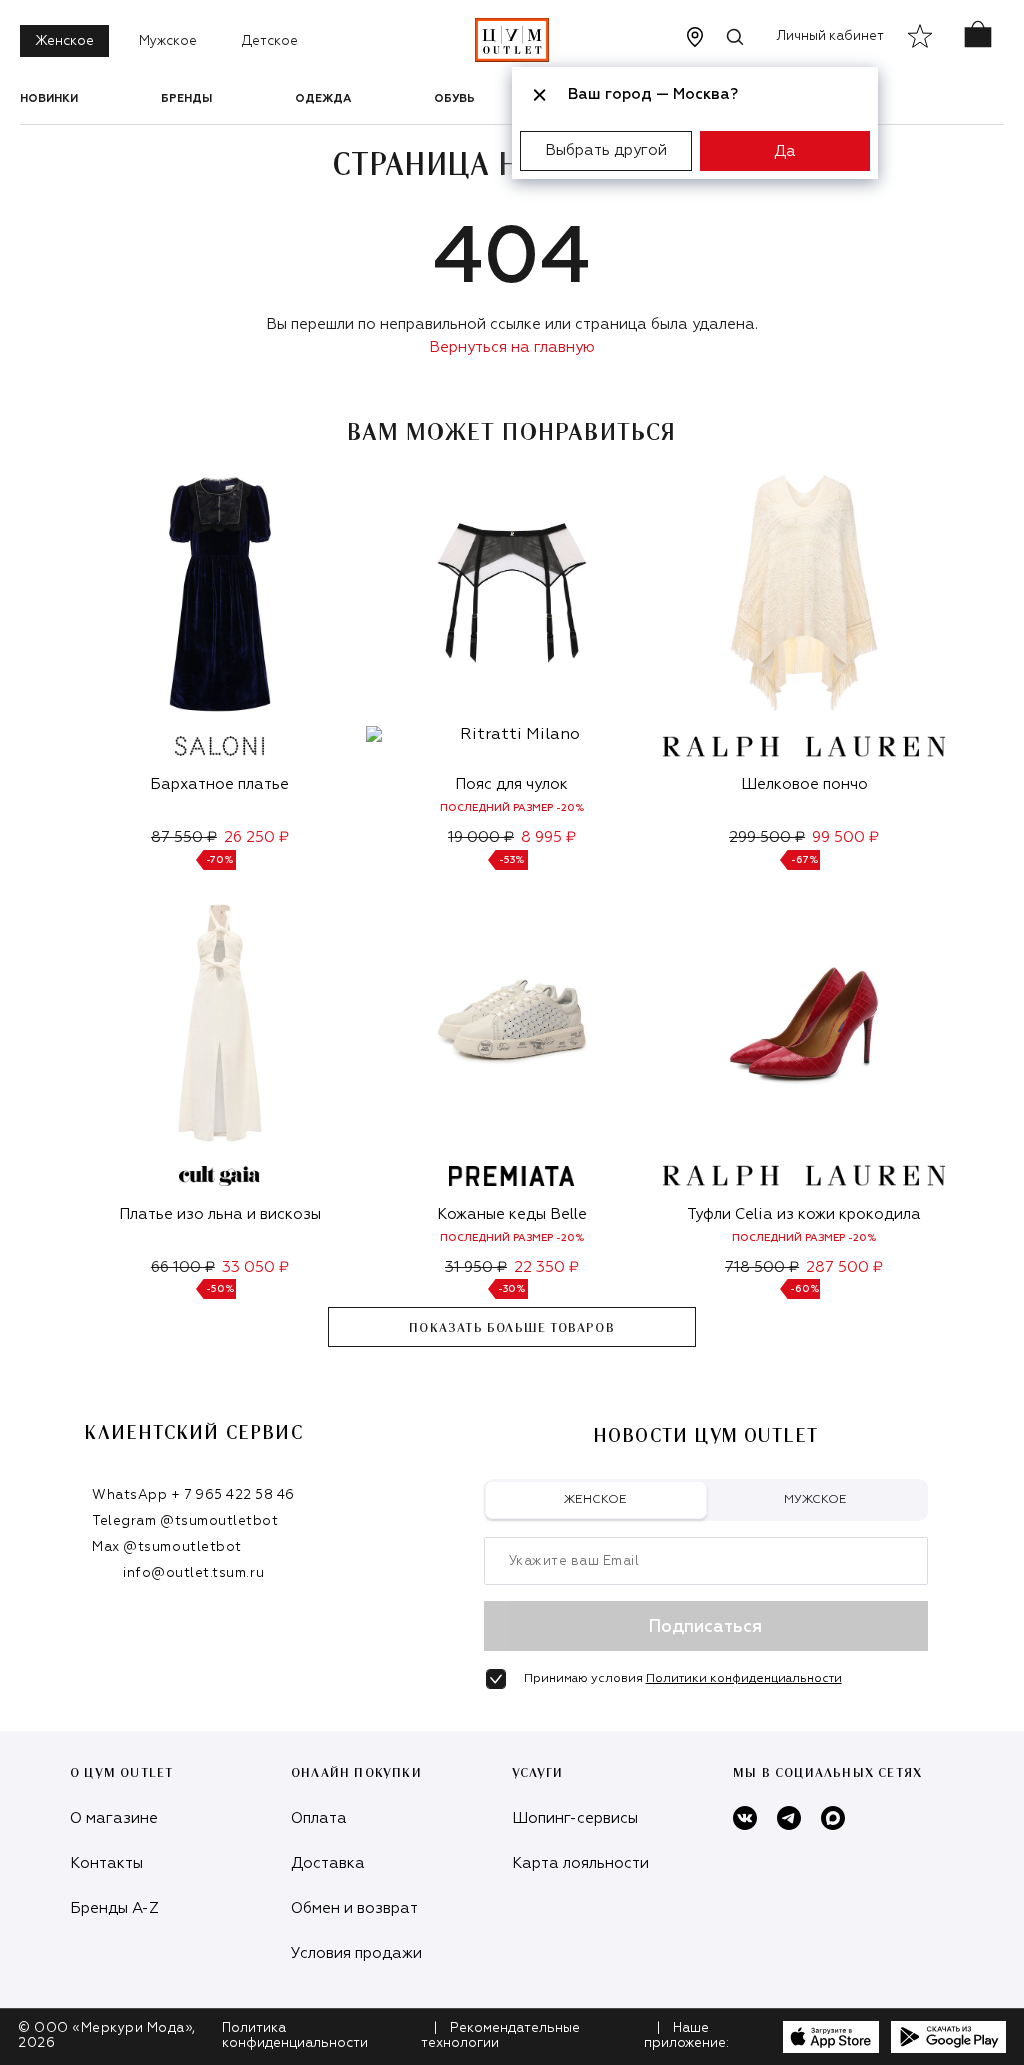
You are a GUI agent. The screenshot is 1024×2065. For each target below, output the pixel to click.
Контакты (106, 1863)
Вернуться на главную (512, 347)
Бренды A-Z (114, 1908)
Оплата (319, 1818)
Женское (64, 41)
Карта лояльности (580, 1863)
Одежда (323, 98)
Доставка (328, 1863)
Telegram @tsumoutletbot (185, 1521)
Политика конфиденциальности (295, 2036)
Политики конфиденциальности (744, 1679)
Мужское (168, 41)
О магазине (114, 1818)
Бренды (186, 98)
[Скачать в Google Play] (948, 2037)
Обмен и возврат (354, 1908)
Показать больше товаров (512, 1328)
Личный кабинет (830, 36)
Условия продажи (356, 1953)
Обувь (454, 98)
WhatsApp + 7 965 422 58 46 (193, 1495)
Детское (270, 41)
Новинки (49, 98)
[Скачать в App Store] (831, 2037)
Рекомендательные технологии (500, 2036)
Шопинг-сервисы (575, 1818)
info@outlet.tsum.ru (193, 1573)
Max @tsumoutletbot (166, 1547)
